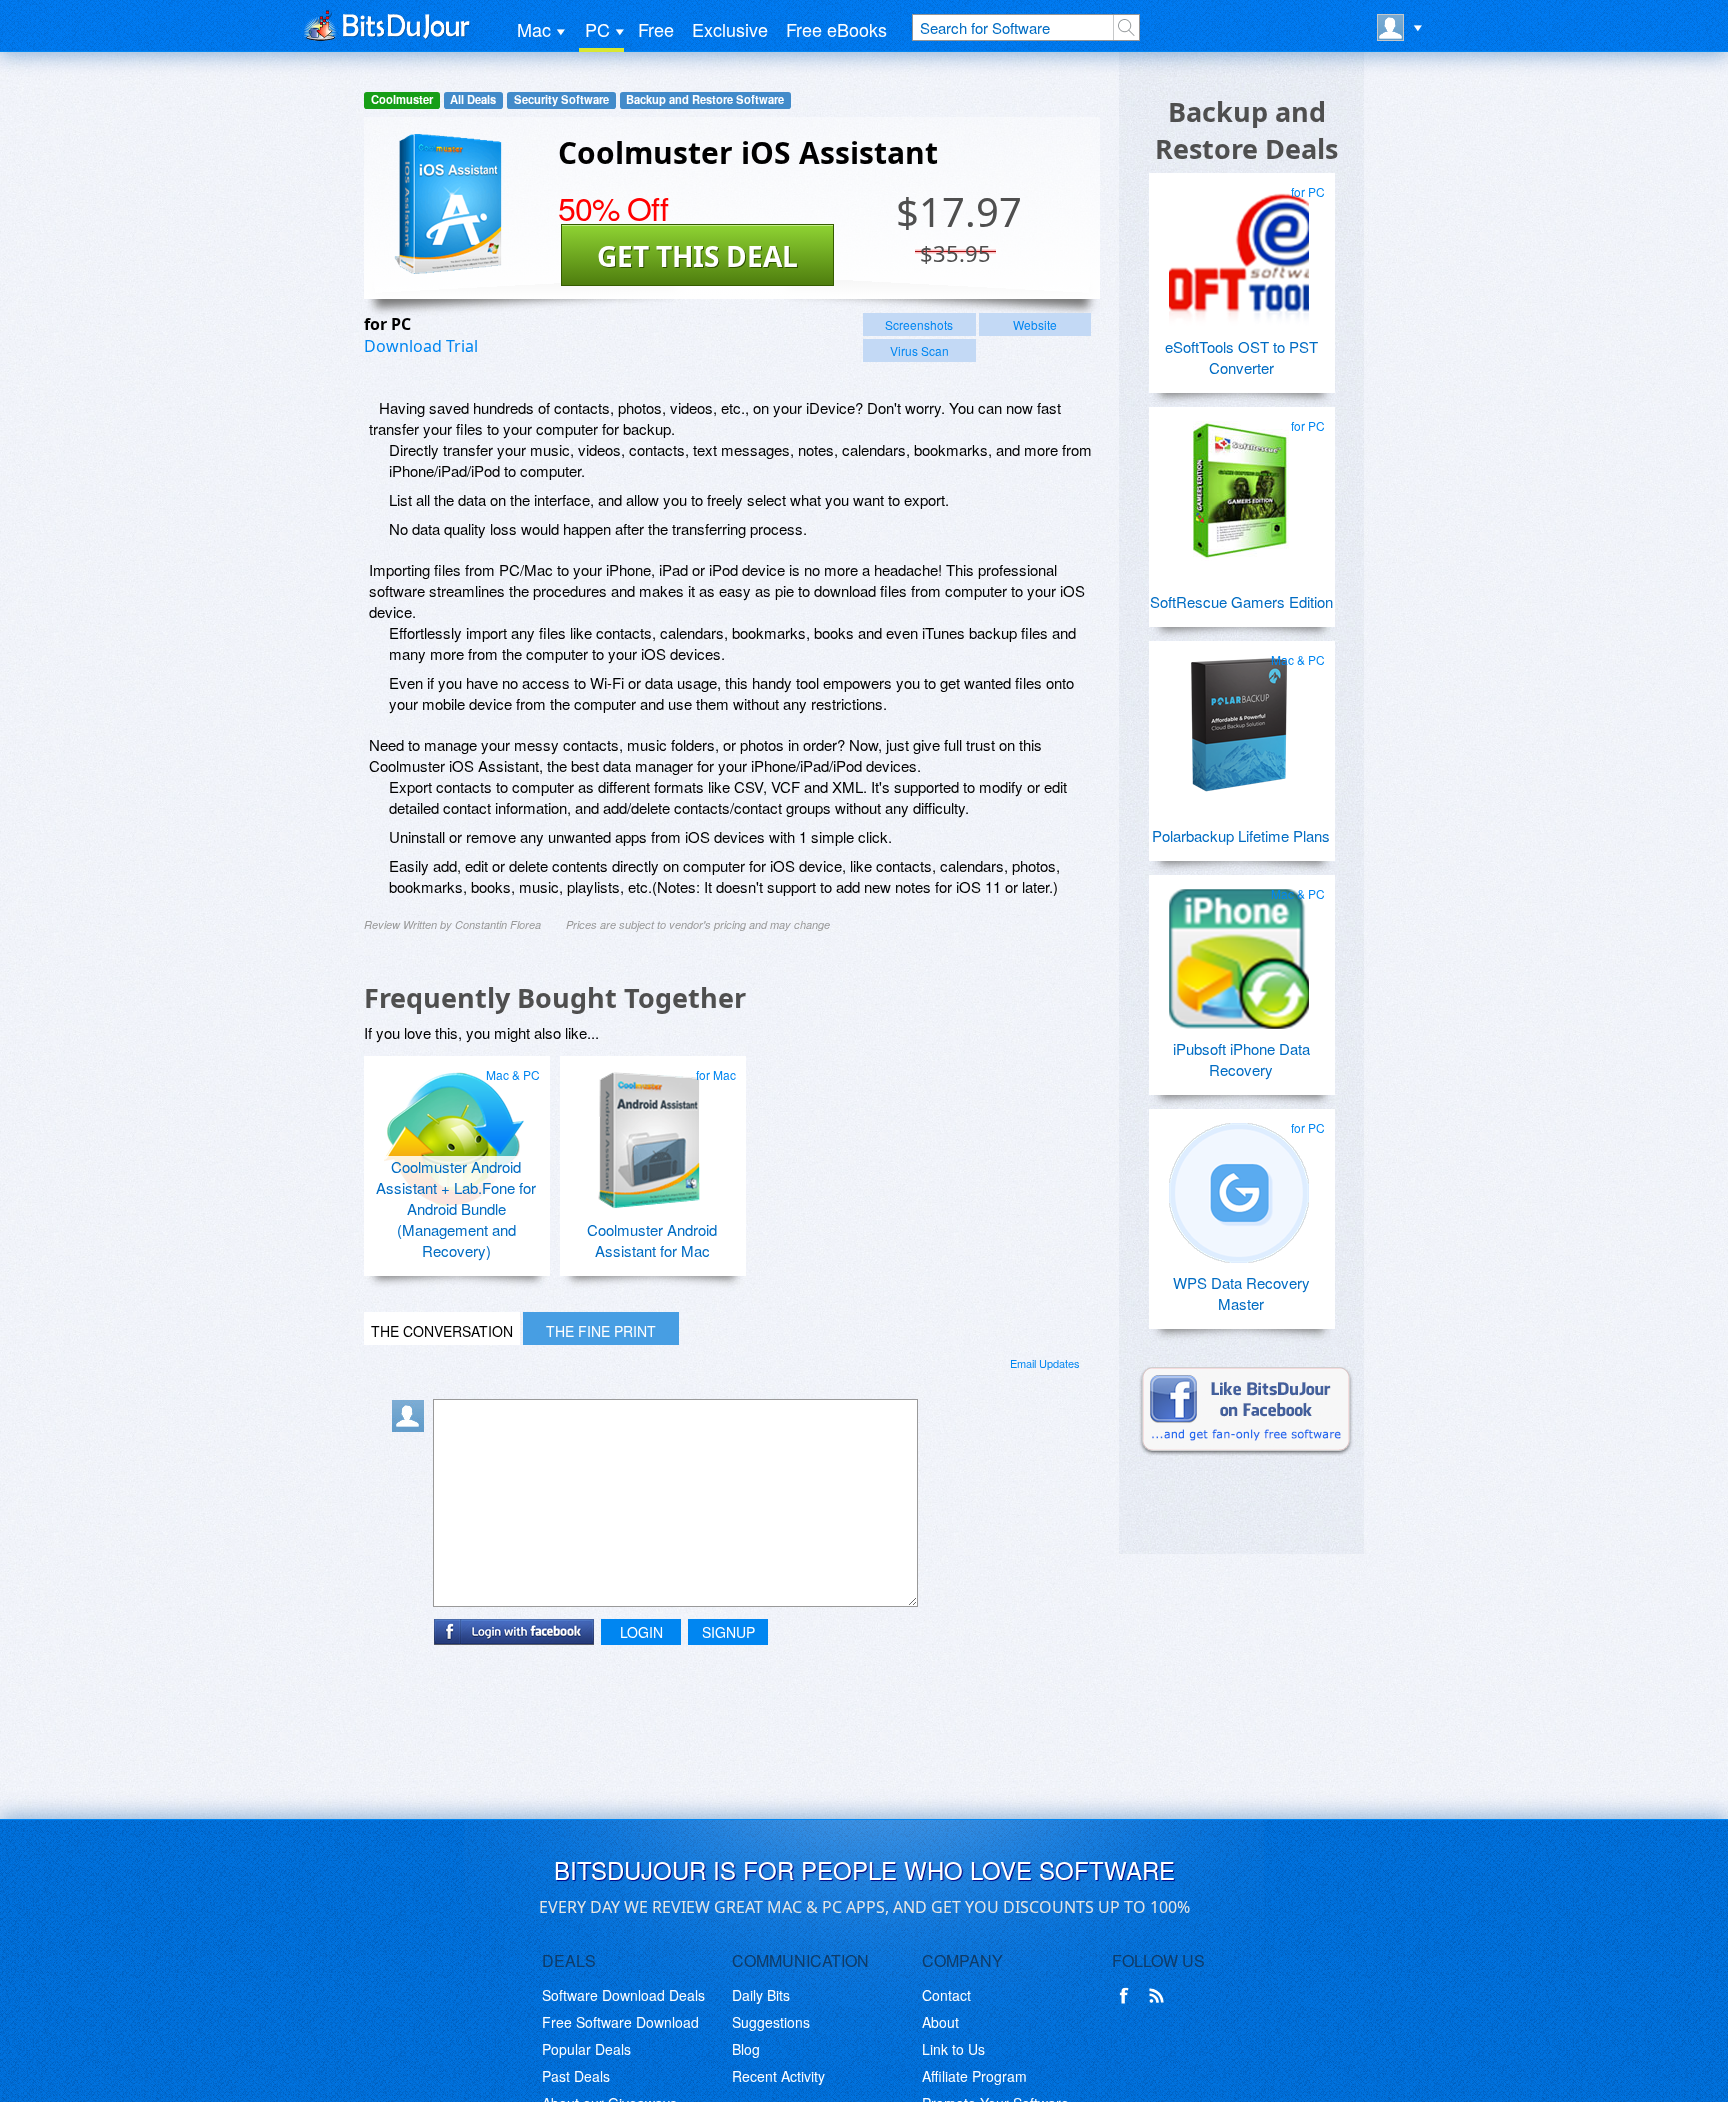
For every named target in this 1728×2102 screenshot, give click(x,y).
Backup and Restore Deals (1246, 130)
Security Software (561, 99)
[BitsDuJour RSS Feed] (1160, 1996)
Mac (534, 29)
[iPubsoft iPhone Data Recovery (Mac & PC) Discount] (1239, 951)
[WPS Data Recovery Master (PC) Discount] (1239, 1185)
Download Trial (421, 346)
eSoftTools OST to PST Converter (1241, 357)
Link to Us (953, 2049)
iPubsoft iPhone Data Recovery (1241, 1059)
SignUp (728, 1632)
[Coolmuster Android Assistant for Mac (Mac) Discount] (650, 1132)
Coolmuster (402, 99)
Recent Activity (778, 2076)
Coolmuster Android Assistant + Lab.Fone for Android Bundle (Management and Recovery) (456, 1208)
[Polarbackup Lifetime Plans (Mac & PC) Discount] (1239, 717)
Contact (946, 1995)
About (940, 2022)
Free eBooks (836, 29)
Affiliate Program (974, 2076)
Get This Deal (697, 256)
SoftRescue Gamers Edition (1241, 601)
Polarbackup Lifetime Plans (1241, 835)
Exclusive (730, 29)
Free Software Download (620, 2022)
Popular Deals (586, 2049)
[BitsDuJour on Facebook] (1128, 1996)
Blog (746, 2049)
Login (641, 1632)
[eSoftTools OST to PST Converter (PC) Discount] (1239, 249)
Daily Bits (761, 1995)
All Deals (473, 99)
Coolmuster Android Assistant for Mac (652, 1240)
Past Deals (576, 2076)
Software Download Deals (623, 1995)
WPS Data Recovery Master (1241, 1293)
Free (656, 29)
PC (597, 29)
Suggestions (771, 2022)
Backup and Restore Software (705, 99)
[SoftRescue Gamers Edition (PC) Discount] (1239, 483)
